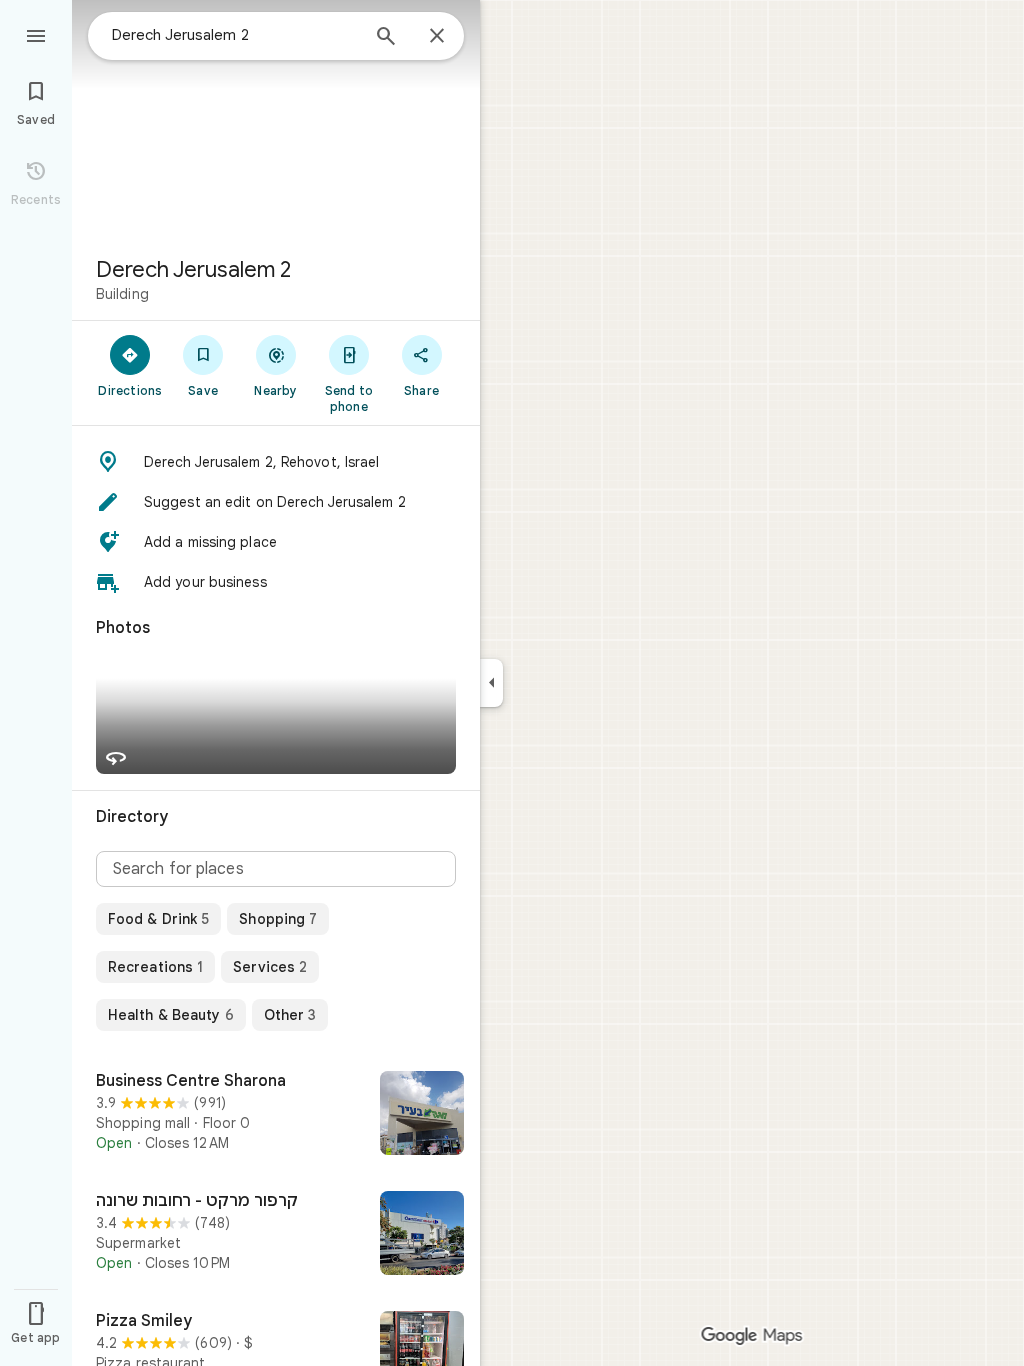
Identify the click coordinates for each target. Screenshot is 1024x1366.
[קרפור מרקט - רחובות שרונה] (276, 1235)
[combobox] (235, 35)
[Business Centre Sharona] (276, 1115)
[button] (276, 462)
